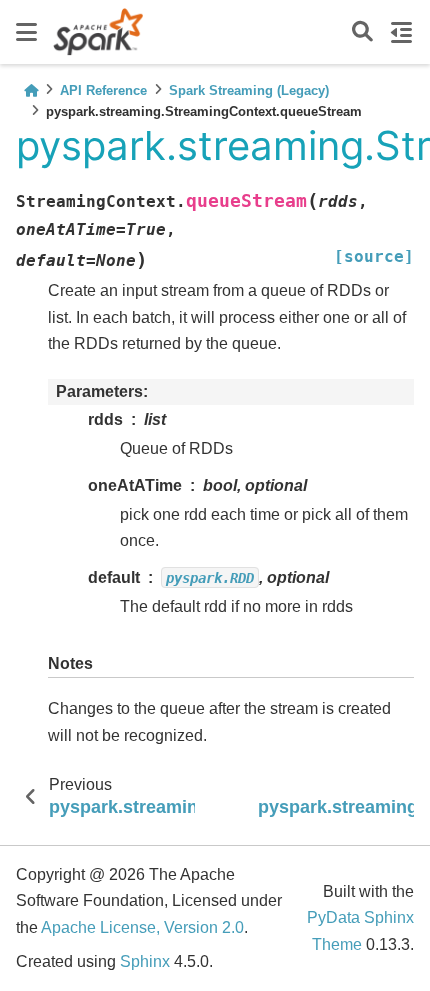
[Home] (31, 90)
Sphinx (145, 961)
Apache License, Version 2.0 (142, 927)
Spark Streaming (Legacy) (249, 90)
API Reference (103, 90)
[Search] (362, 32)
